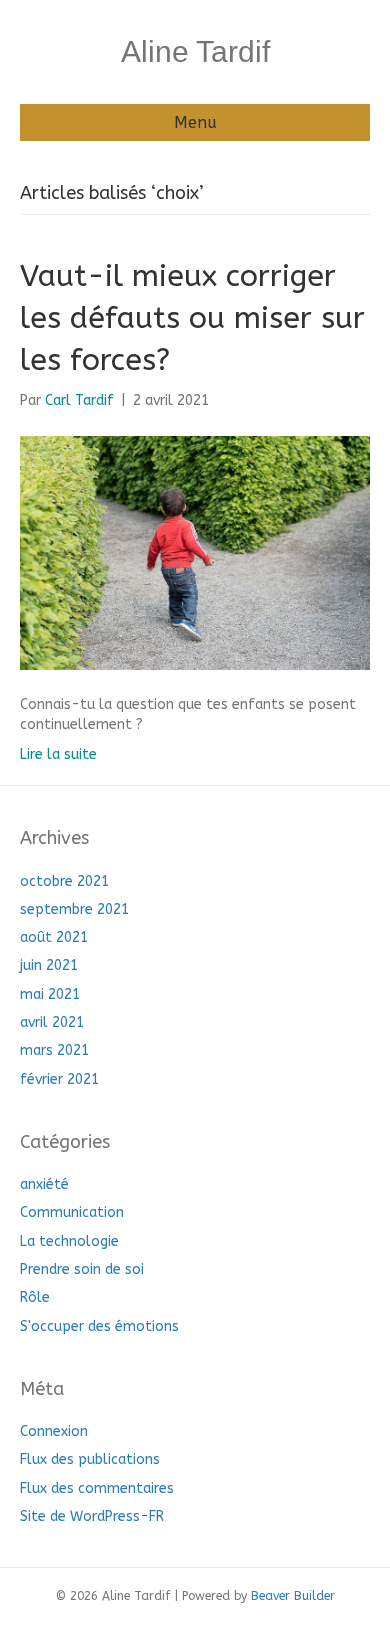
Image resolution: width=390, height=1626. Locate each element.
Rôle (35, 1297)
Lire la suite (58, 754)
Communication (72, 1212)
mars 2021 (54, 1050)
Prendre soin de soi (82, 1269)
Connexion (54, 1431)
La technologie (69, 1241)
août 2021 (54, 937)
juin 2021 (49, 965)
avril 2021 (52, 1022)
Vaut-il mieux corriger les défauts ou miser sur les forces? (192, 318)
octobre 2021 (64, 881)
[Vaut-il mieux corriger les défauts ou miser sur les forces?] (195, 551)
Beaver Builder (293, 1596)
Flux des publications (90, 1459)
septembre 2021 (74, 909)
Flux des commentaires (97, 1488)
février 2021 (59, 1079)
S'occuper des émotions (99, 1326)
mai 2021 (50, 994)
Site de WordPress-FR (92, 1516)
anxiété (44, 1184)
